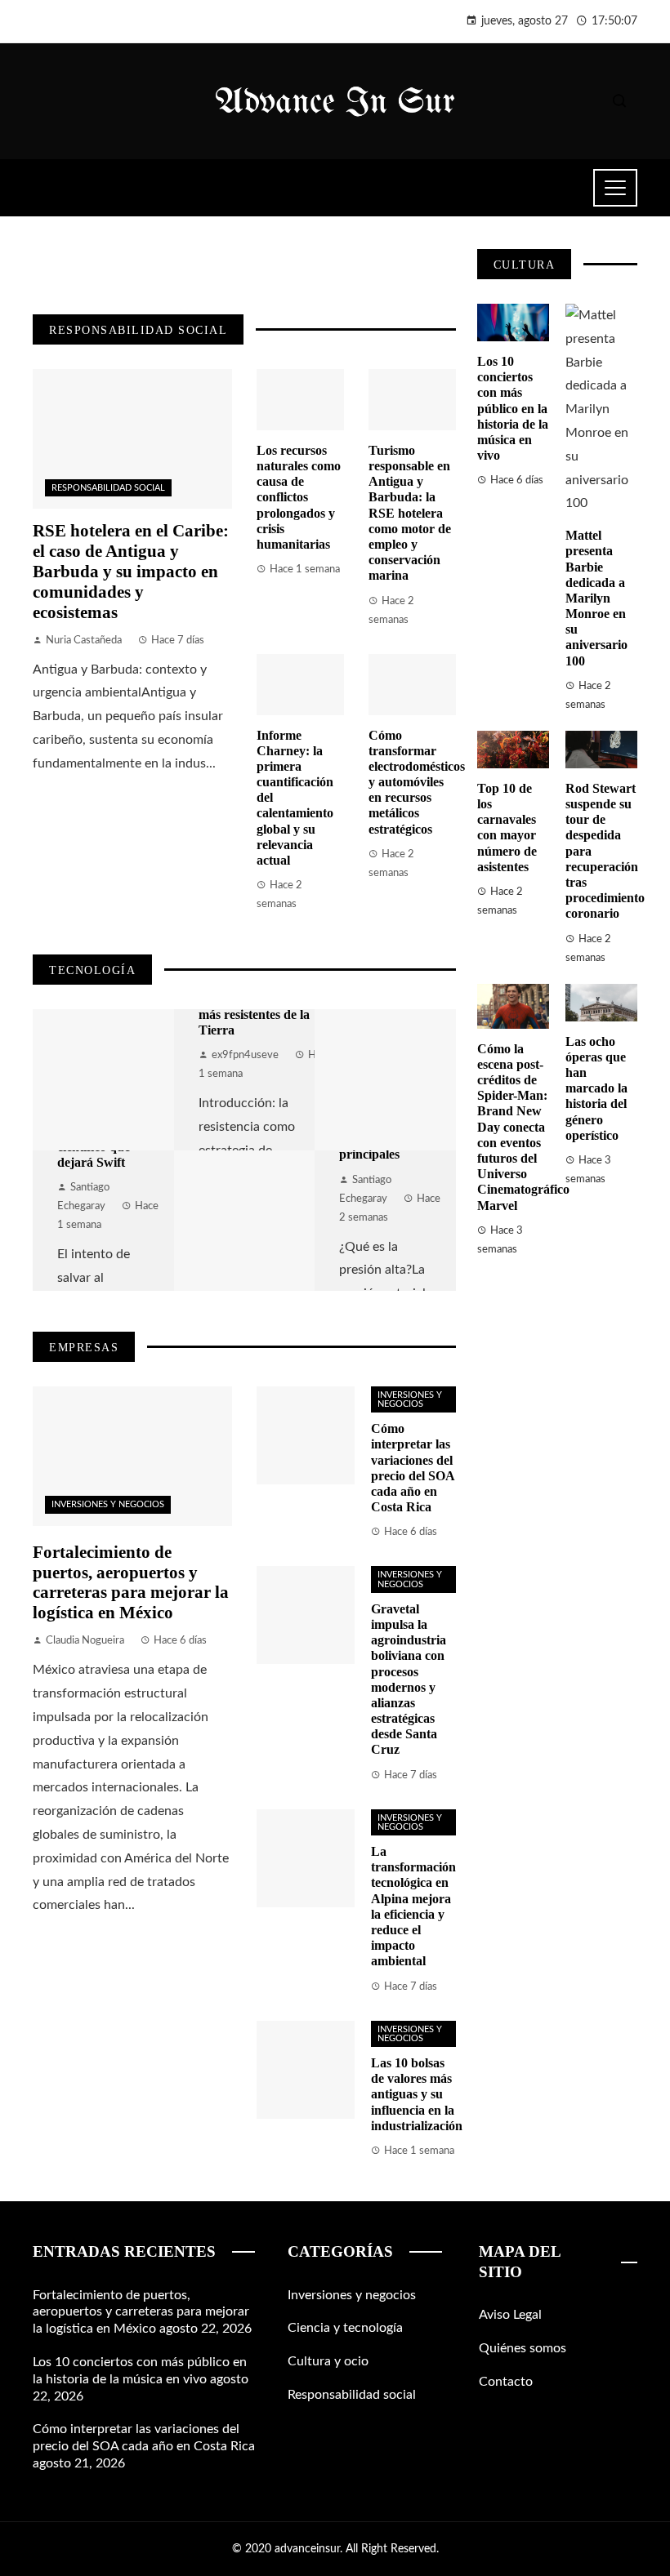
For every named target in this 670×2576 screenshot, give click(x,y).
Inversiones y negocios (108, 1504)
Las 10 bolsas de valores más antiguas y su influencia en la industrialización (417, 2094)
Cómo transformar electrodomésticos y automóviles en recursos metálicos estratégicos (417, 782)
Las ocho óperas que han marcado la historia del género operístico (596, 1088)
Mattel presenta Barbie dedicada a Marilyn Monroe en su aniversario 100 (596, 598)
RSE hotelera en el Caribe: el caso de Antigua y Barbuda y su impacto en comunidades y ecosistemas (131, 571)
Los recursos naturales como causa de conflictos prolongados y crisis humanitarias (299, 497)
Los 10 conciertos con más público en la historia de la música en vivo (513, 408)
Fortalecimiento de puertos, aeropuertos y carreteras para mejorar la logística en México (131, 1582)
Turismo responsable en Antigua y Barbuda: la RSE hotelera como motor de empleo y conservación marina (410, 513)
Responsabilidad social (108, 488)
